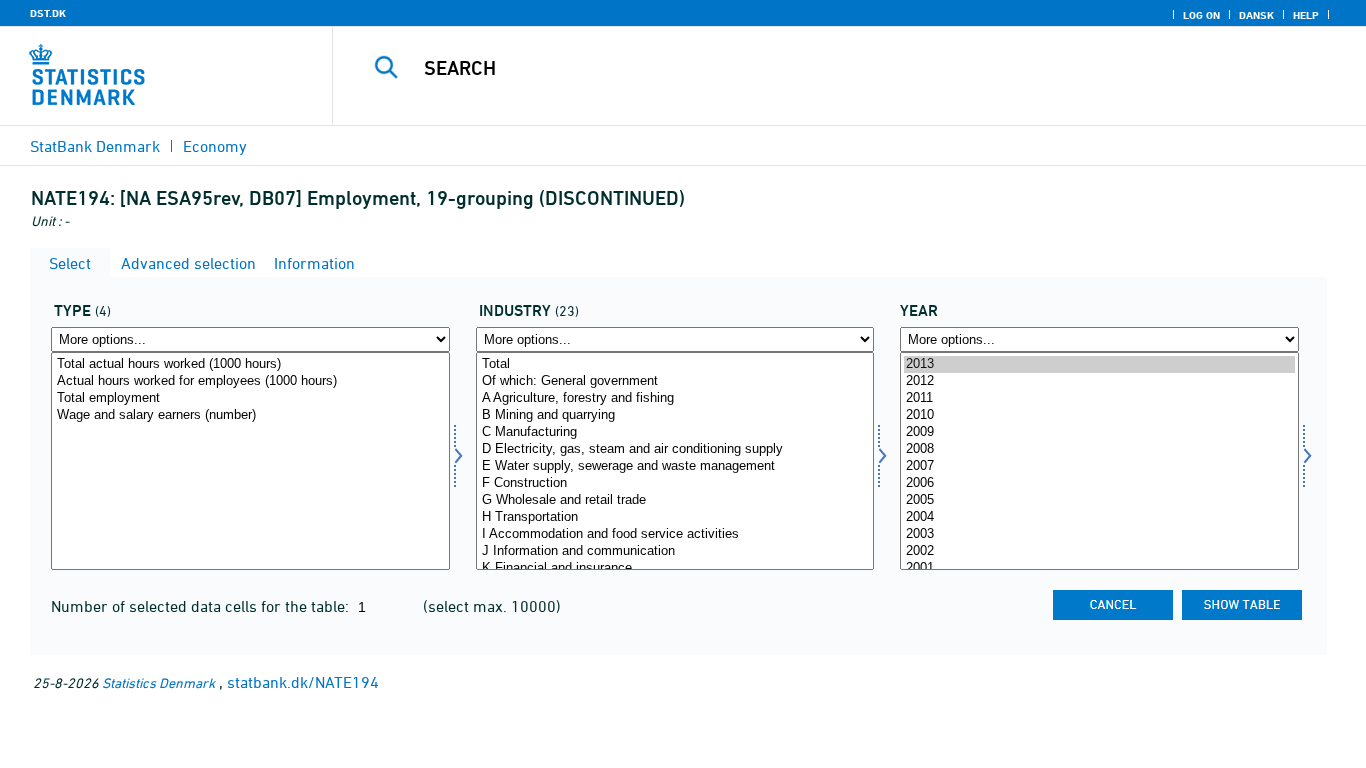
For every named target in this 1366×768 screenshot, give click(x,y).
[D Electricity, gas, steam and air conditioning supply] (675, 449)
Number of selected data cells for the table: (202, 606)
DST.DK (48, 13)
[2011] (1099, 398)
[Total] (675, 364)
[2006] (1099, 483)
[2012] (1099, 381)
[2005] (1099, 500)
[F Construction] (675, 483)
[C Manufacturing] (675, 432)
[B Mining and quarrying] (675, 415)
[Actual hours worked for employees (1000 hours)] (250, 381)
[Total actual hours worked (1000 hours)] (250, 364)
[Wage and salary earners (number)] (250, 415)
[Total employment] (250, 398)
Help (1306, 15)
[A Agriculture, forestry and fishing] (675, 398)
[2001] (1099, 568)
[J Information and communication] (675, 551)
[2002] (1099, 551)
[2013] (1099, 364)
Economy (215, 146)
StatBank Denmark (95, 146)
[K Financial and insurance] (675, 568)
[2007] (1099, 466)
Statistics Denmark (158, 682)
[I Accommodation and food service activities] (675, 534)
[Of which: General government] (675, 381)
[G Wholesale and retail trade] (675, 500)
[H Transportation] (675, 517)
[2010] (1099, 415)
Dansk (1256, 15)
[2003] (1099, 534)
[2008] (1099, 449)
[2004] (1099, 517)
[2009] (1099, 432)
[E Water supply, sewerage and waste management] (675, 466)
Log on (1201, 15)
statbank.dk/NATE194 (303, 682)
